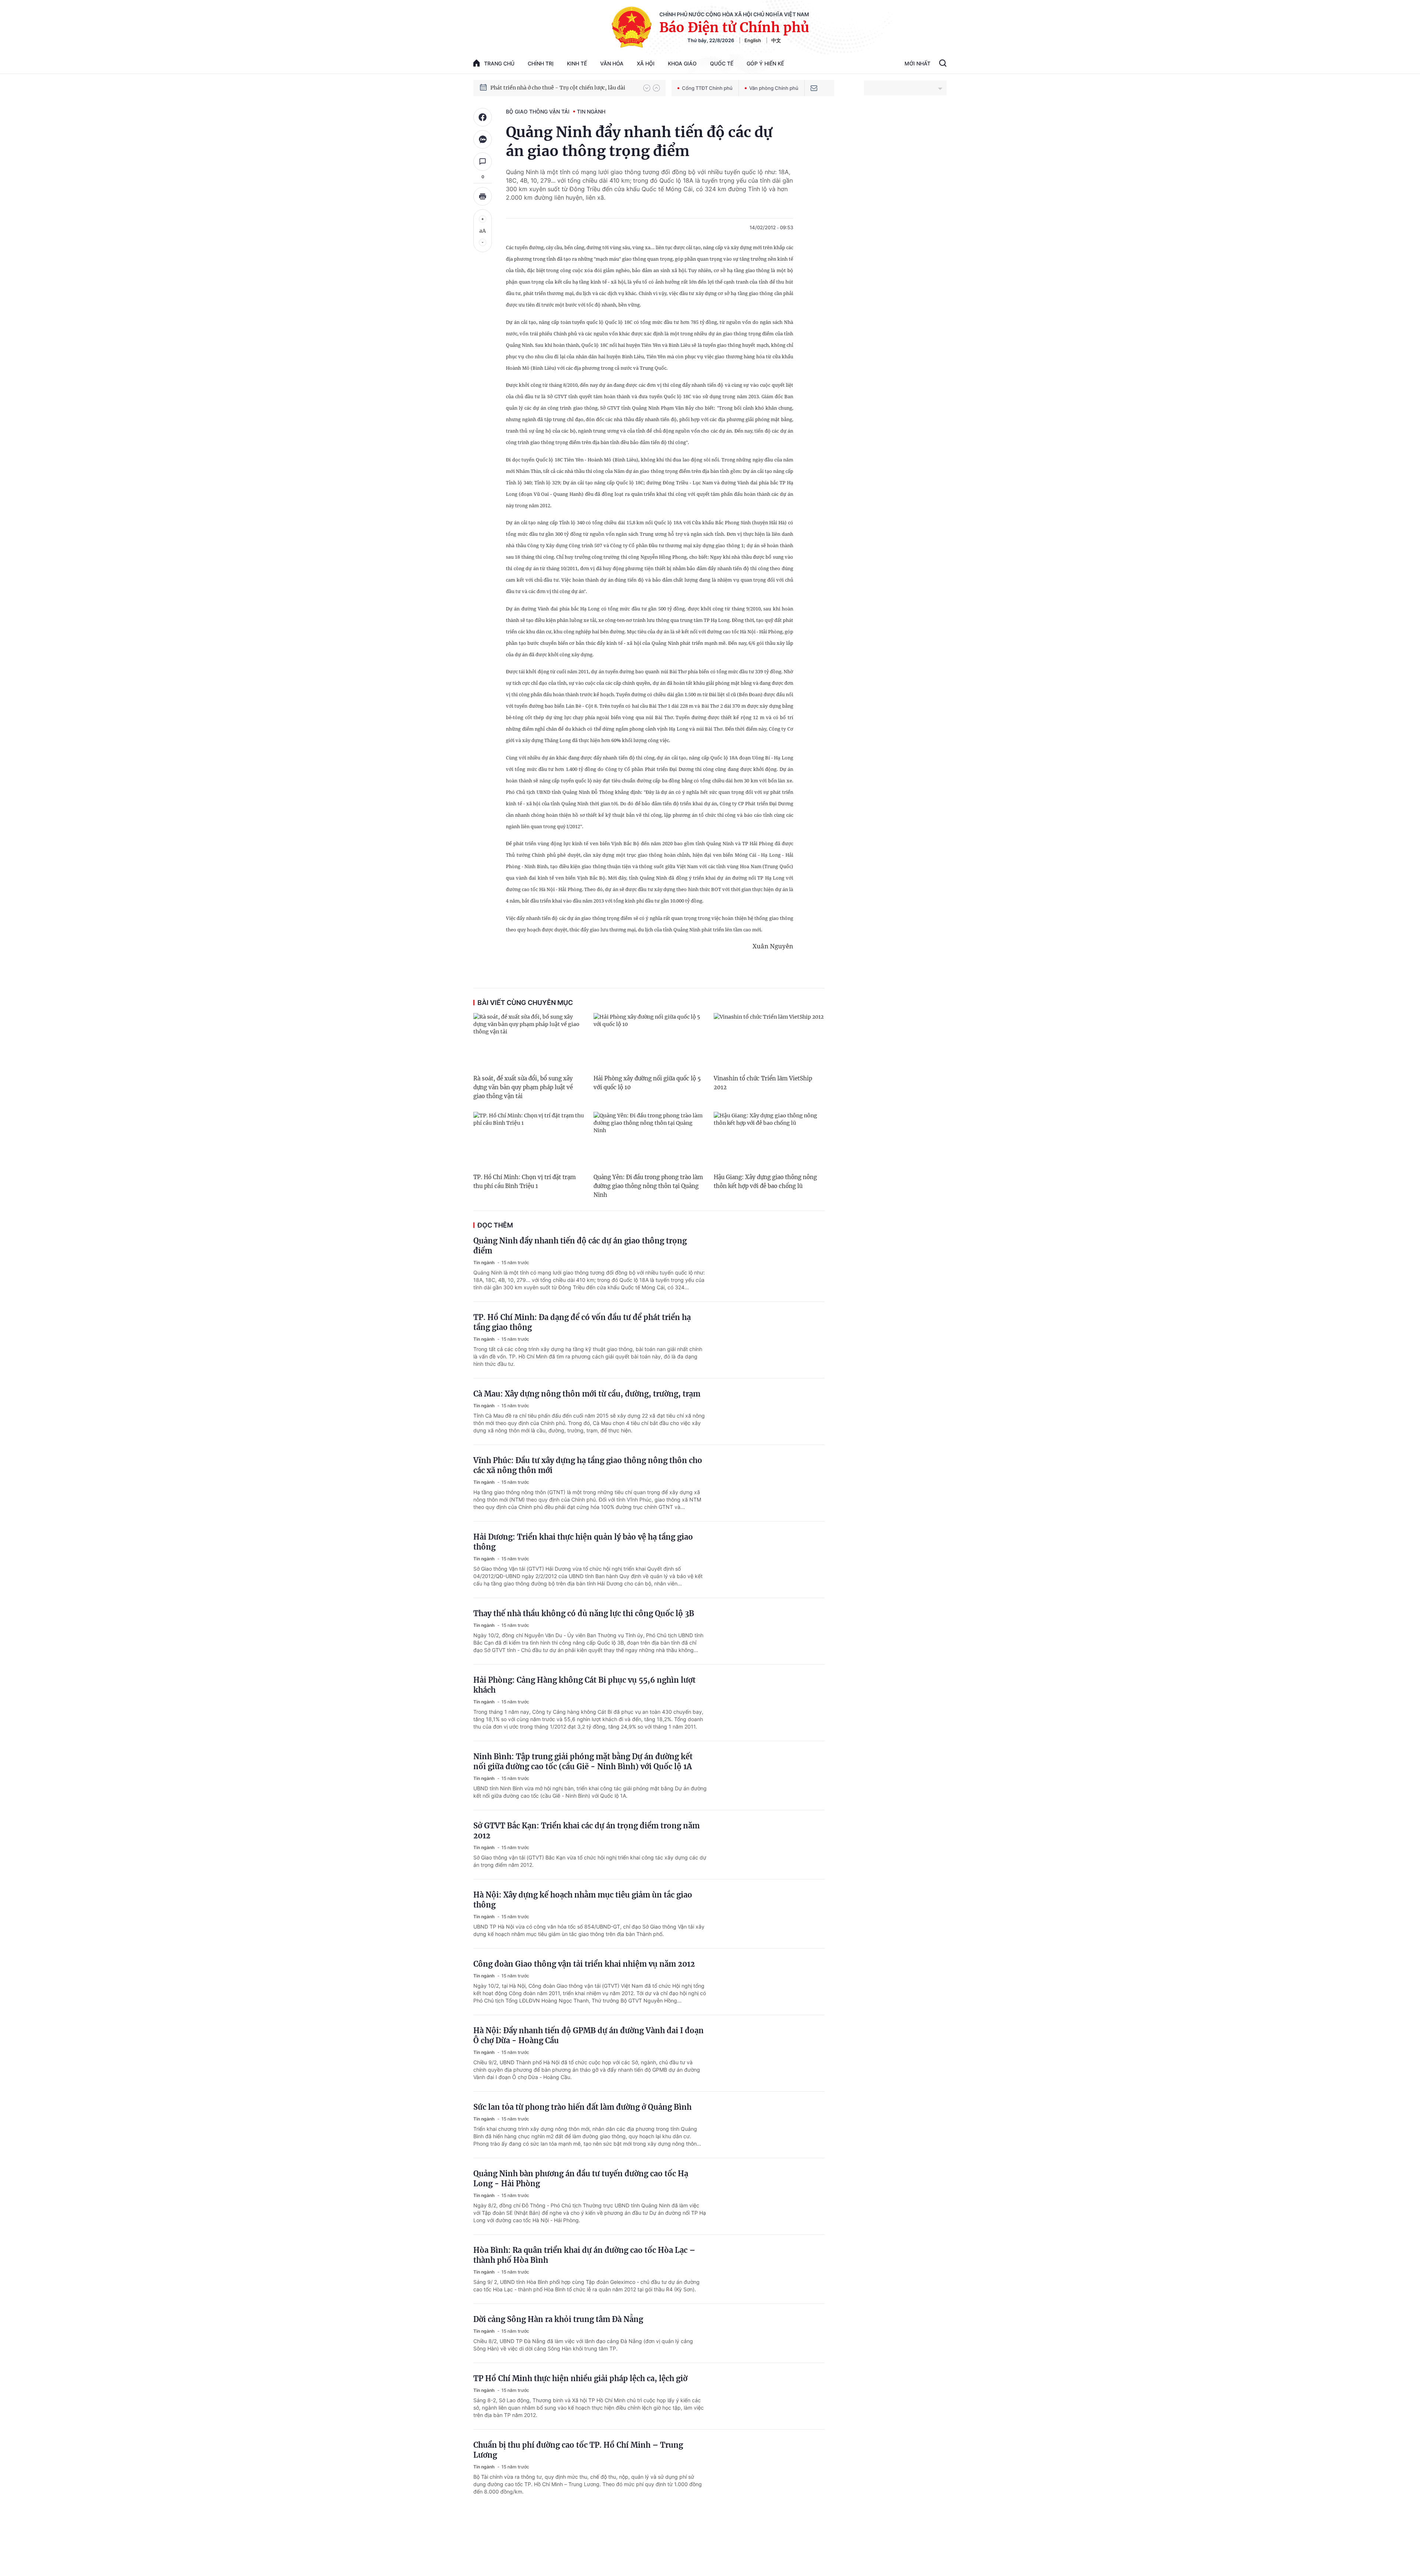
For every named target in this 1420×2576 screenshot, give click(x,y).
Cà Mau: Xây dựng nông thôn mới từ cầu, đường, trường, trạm (587, 1394)
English (753, 40)
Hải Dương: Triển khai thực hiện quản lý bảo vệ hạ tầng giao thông (583, 1542)
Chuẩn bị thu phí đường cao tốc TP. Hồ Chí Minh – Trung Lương (578, 2450)
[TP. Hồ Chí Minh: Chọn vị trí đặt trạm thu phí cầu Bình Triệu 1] (529, 1141)
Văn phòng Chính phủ (774, 88)
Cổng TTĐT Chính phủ (707, 88)
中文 (776, 40)
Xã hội (646, 63)
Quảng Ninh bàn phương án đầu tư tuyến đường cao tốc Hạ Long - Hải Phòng (581, 2179)
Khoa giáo (682, 63)
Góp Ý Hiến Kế (765, 63)
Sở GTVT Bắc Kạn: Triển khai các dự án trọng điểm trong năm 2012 (586, 1831)
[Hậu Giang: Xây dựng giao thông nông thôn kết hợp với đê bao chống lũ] (769, 1141)
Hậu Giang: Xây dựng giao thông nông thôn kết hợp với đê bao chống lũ (765, 1182)
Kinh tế (577, 63)
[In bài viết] (483, 196)
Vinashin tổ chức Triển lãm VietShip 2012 (763, 1083)
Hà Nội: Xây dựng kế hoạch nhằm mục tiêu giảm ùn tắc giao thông (583, 1900)
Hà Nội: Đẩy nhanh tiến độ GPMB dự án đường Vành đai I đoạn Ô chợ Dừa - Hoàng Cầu (589, 2035)
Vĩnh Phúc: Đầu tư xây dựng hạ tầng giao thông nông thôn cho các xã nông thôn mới (588, 1465)
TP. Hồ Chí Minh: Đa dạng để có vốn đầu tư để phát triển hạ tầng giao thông (582, 1322)
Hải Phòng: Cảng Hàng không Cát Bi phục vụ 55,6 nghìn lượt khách (584, 1685)
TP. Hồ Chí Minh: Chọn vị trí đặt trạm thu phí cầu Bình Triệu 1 (525, 1182)
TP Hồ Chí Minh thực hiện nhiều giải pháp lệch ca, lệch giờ (580, 2378)
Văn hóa (612, 63)
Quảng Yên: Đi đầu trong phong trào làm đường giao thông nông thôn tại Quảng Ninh (648, 1186)
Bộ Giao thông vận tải (538, 111)
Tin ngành (591, 111)
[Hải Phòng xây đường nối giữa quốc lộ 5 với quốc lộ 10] (649, 1042)
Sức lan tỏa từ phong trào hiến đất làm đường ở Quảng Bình (582, 2107)
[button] (647, 88)
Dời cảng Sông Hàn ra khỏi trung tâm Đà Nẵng (558, 2319)
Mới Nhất (917, 63)
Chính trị (541, 63)
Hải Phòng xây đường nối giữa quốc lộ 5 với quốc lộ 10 (647, 1083)
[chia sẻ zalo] (483, 139)
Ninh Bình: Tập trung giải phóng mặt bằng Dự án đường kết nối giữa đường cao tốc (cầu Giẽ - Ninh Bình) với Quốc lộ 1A (583, 1761)
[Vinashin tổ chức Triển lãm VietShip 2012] (769, 1042)
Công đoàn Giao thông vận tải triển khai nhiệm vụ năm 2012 (584, 1964)
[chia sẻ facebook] (483, 117)
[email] (814, 88)
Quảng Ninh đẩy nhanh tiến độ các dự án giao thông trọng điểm (580, 1246)
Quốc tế (722, 63)
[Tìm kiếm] (943, 64)
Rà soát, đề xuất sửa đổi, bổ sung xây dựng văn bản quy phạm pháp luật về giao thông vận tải (523, 1087)
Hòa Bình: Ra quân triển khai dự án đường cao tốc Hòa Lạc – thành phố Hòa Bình (584, 2255)
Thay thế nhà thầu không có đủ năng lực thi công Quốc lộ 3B (584, 1613)
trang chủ (499, 63)
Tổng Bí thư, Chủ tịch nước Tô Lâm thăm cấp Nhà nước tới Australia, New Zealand (563, 88)
